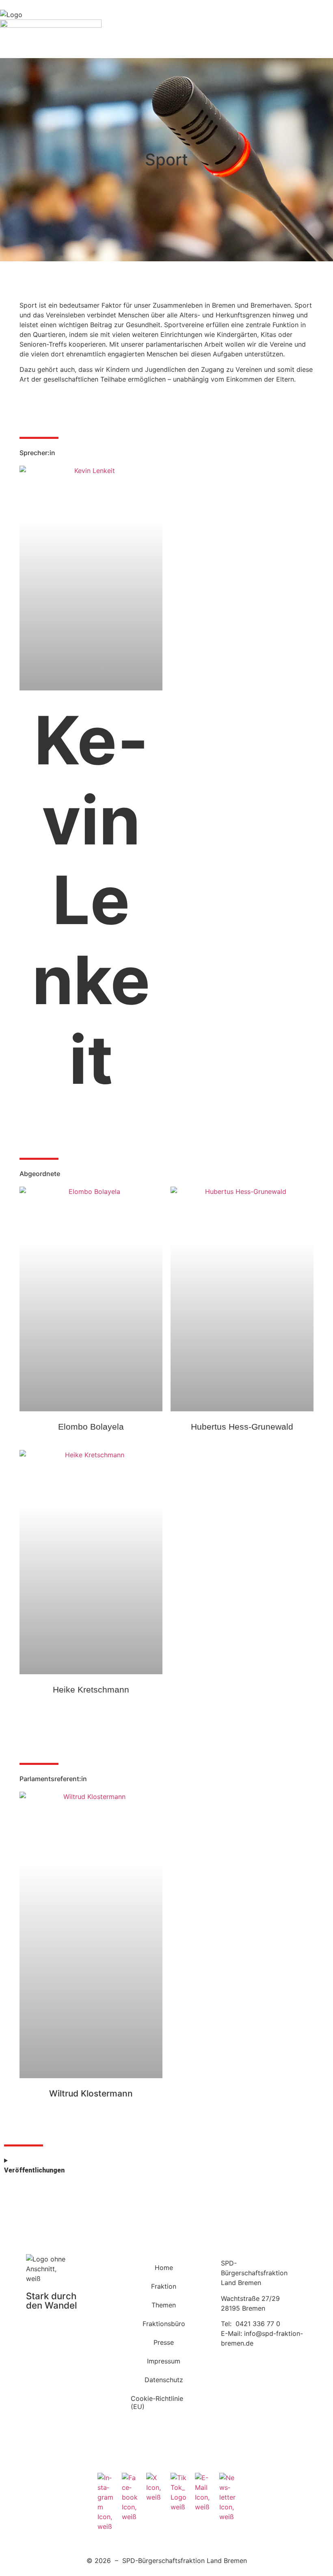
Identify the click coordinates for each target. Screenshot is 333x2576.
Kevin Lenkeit (91, 900)
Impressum (164, 2361)
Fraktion (164, 2286)
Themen (164, 2305)
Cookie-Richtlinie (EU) (157, 2402)
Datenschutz (164, 2380)
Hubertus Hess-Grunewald (242, 1427)
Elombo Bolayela (91, 1427)
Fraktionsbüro (164, 2324)
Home (164, 2268)
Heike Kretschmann (91, 1689)
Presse (164, 2342)
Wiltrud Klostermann (91, 2093)
